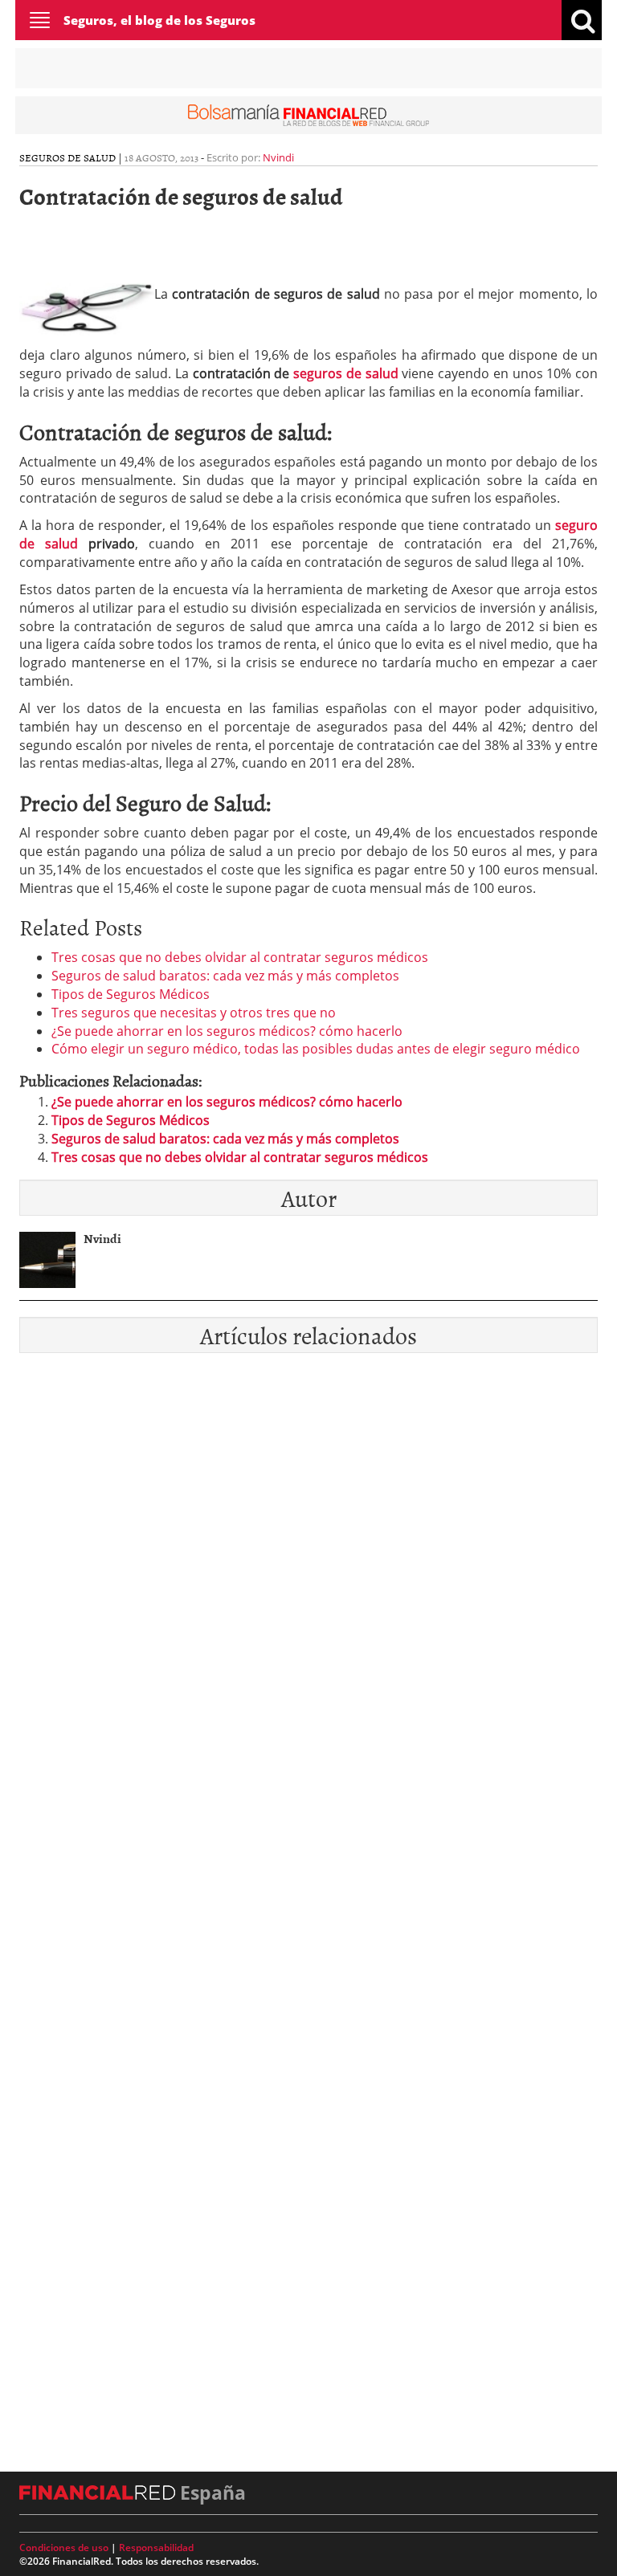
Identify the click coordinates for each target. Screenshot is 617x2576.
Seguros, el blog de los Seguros (159, 20)
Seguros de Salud (67, 157)
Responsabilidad (156, 2547)
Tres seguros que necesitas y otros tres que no (194, 1013)
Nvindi (278, 157)
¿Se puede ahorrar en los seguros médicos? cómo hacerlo (227, 1031)
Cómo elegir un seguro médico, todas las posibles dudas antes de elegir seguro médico (316, 1049)
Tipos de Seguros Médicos (131, 994)
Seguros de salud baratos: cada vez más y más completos (225, 976)
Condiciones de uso (64, 2547)
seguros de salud (345, 373)
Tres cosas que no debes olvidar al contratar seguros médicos (240, 957)
